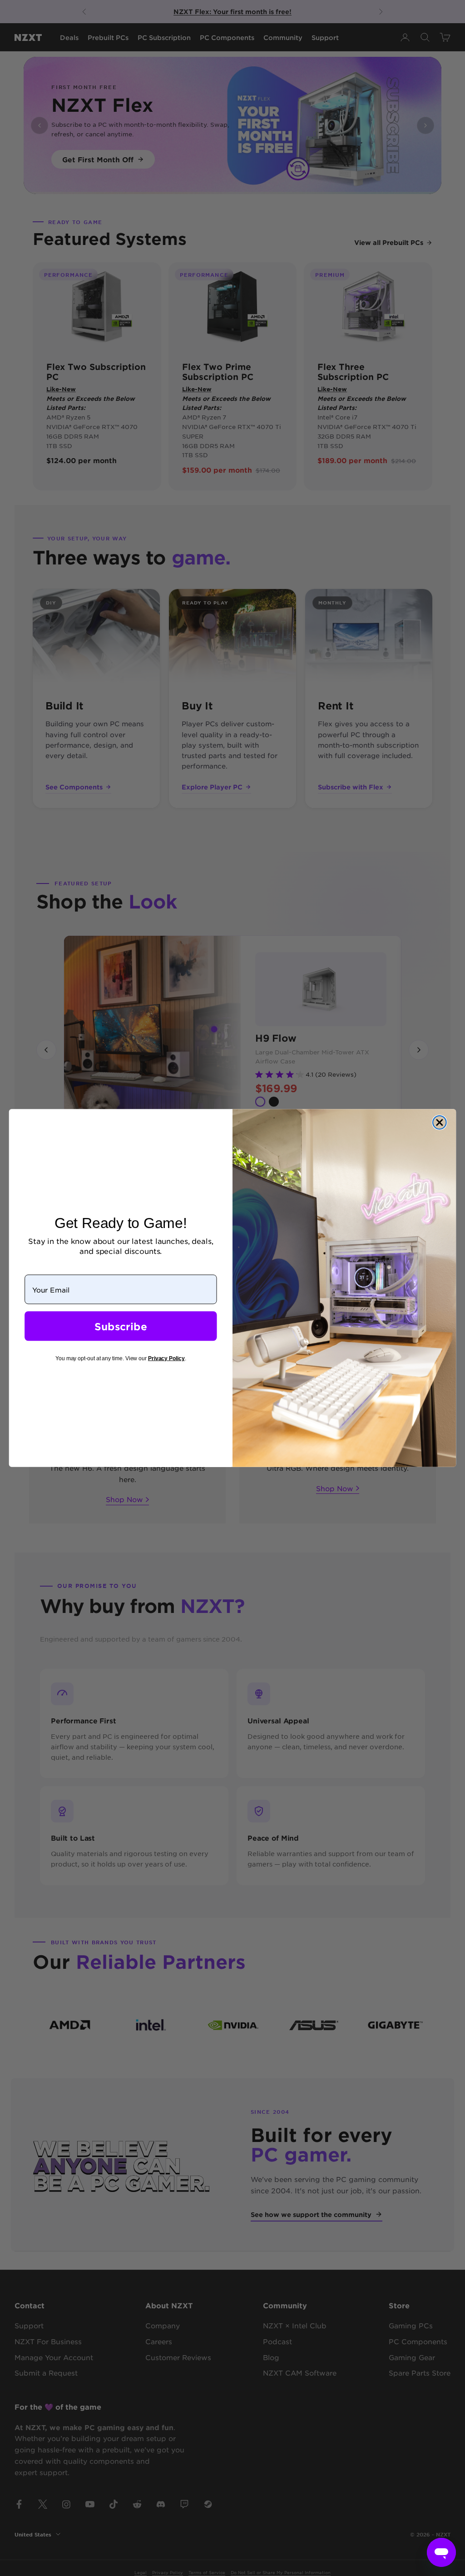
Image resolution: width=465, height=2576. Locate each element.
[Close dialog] (440, 1123)
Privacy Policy (166, 1358)
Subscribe (121, 1326)
